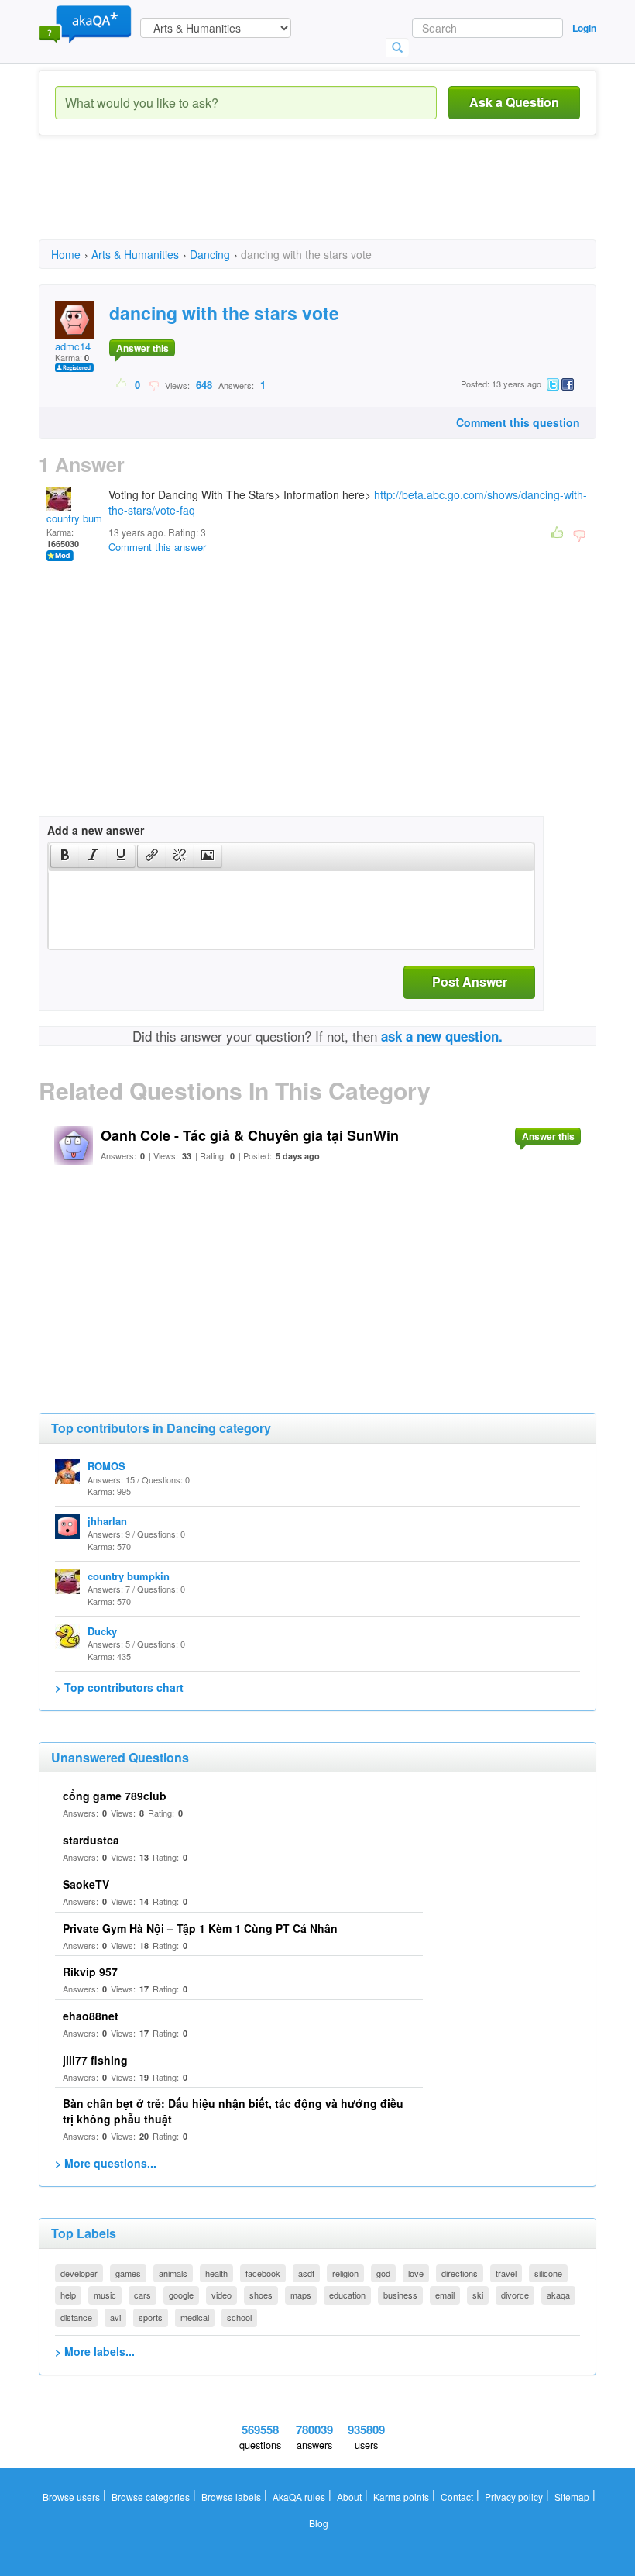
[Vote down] (154, 384)
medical (195, 2317)
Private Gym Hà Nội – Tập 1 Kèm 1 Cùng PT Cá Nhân (200, 1928)
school (239, 2317)
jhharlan (107, 1521)
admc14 (73, 346)
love (416, 2273)
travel (506, 2273)
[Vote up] (122, 384)
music (105, 2295)
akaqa (558, 2295)
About (349, 2497)
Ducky (102, 1631)
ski (478, 2295)
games (128, 2273)
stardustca (91, 1840)
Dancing (210, 254)
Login (584, 28)
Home (66, 254)
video (221, 2295)
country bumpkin (84, 518)
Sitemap (572, 2497)
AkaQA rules (299, 2497)
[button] (65, 856)
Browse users (71, 2497)
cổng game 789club (115, 1796)
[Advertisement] (321, 201)
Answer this (142, 348)
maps (301, 2295)
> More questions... (106, 2163)
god (383, 2273)
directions (460, 2273)
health (216, 2273)
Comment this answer (157, 547)
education (347, 2295)
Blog (319, 2523)
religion (345, 2273)
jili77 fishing (95, 2060)
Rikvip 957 (90, 1972)
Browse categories (151, 2497)
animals (173, 2273)
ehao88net (91, 2016)
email (445, 2295)
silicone (548, 2273)
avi (115, 2317)
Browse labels (231, 2497)
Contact (457, 2497)
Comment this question (518, 422)
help (68, 2295)
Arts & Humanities (135, 254)
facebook (263, 2273)
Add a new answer (96, 830)
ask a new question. (442, 1036)
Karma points (401, 2497)
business (400, 2295)
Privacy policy (514, 2497)
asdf (306, 2273)
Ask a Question (514, 102)
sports (151, 2317)
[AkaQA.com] (85, 23)
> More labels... (95, 2351)
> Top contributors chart (119, 1687)
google (181, 2295)
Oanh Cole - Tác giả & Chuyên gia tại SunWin (250, 1135)
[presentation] (65, 856)
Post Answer (470, 981)
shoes (261, 2295)
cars (142, 2295)
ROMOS (106, 1466)
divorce (515, 2295)
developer (79, 2273)
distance (76, 2317)
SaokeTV (86, 1884)
